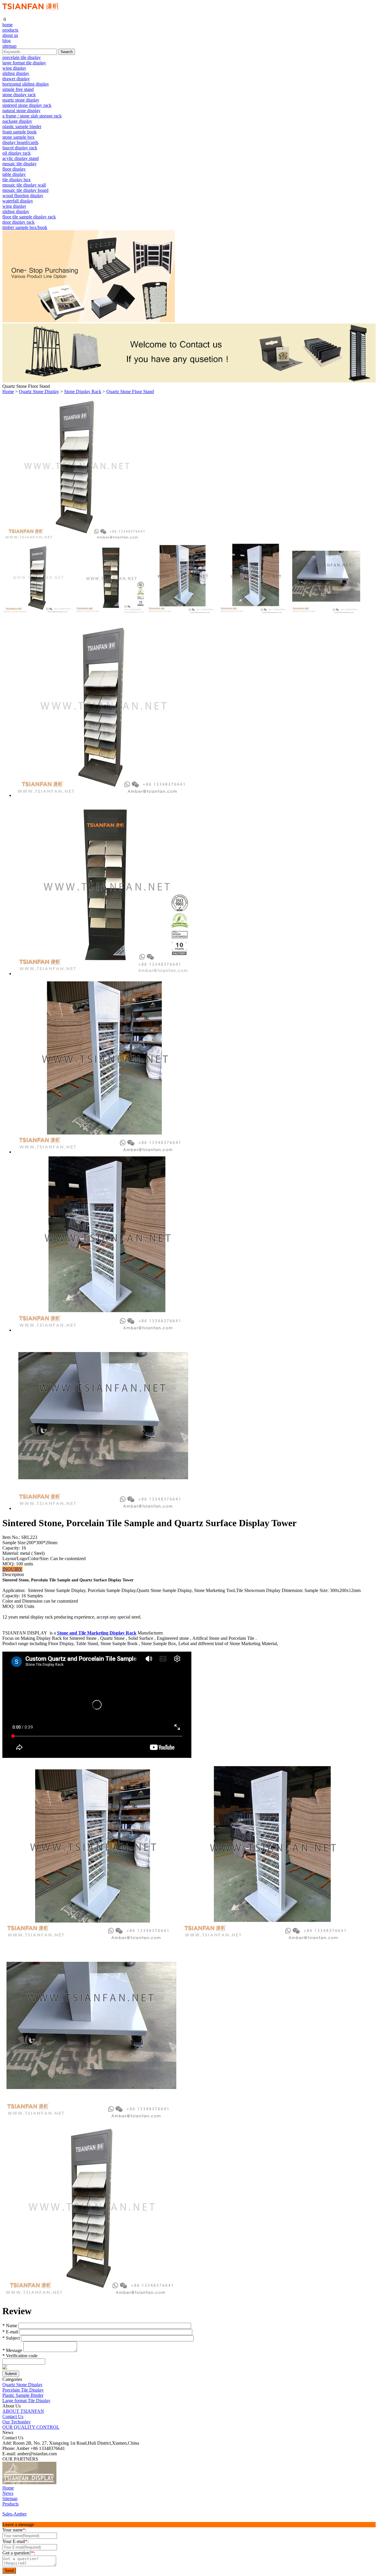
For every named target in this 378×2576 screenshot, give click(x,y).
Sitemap (10, 2499)
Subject (11, 2338)
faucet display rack (20, 148)
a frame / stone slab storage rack (32, 116)
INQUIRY (12, 1569)
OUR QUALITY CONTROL (31, 2427)
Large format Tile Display (26, 2401)
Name (10, 2326)
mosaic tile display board (25, 190)
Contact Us (13, 2416)
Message (12, 2350)
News (8, 2493)
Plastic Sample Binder (23, 2395)
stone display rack (19, 95)
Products (10, 2504)
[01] (29, 2483)
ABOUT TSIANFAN (23, 2411)
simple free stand (18, 89)
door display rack (18, 222)
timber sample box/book (25, 227)
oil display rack (17, 153)
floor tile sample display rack (29, 217)
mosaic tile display (19, 164)
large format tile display (24, 63)
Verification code (20, 2356)
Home (8, 392)
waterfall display (18, 201)
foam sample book (19, 132)
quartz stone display (21, 100)
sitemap (9, 46)
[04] (82, 2483)
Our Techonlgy (17, 2422)
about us (10, 35)
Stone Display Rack (83, 392)
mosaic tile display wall (24, 185)
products (10, 30)
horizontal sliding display (26, 84)
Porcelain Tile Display (23, 2390)
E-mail (10, 2332)
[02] (62, 2483)
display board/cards (20, 142)
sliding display (16, 73)
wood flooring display (23, 196)
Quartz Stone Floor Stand (130, 392)
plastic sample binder (22, 126)
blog (6, 41)
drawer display (16, 79)
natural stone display (21, 111)
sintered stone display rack (27, 105)
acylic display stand (21, 158)
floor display (14, 169)
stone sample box (18, 137)
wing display (14, 68)
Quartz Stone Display (39, 392)
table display (14, 174)
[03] (72, 2483)
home (8, 25)
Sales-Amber (14, 2514)
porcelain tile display (22, 57)
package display (17, 121)
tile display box (17, 180)
